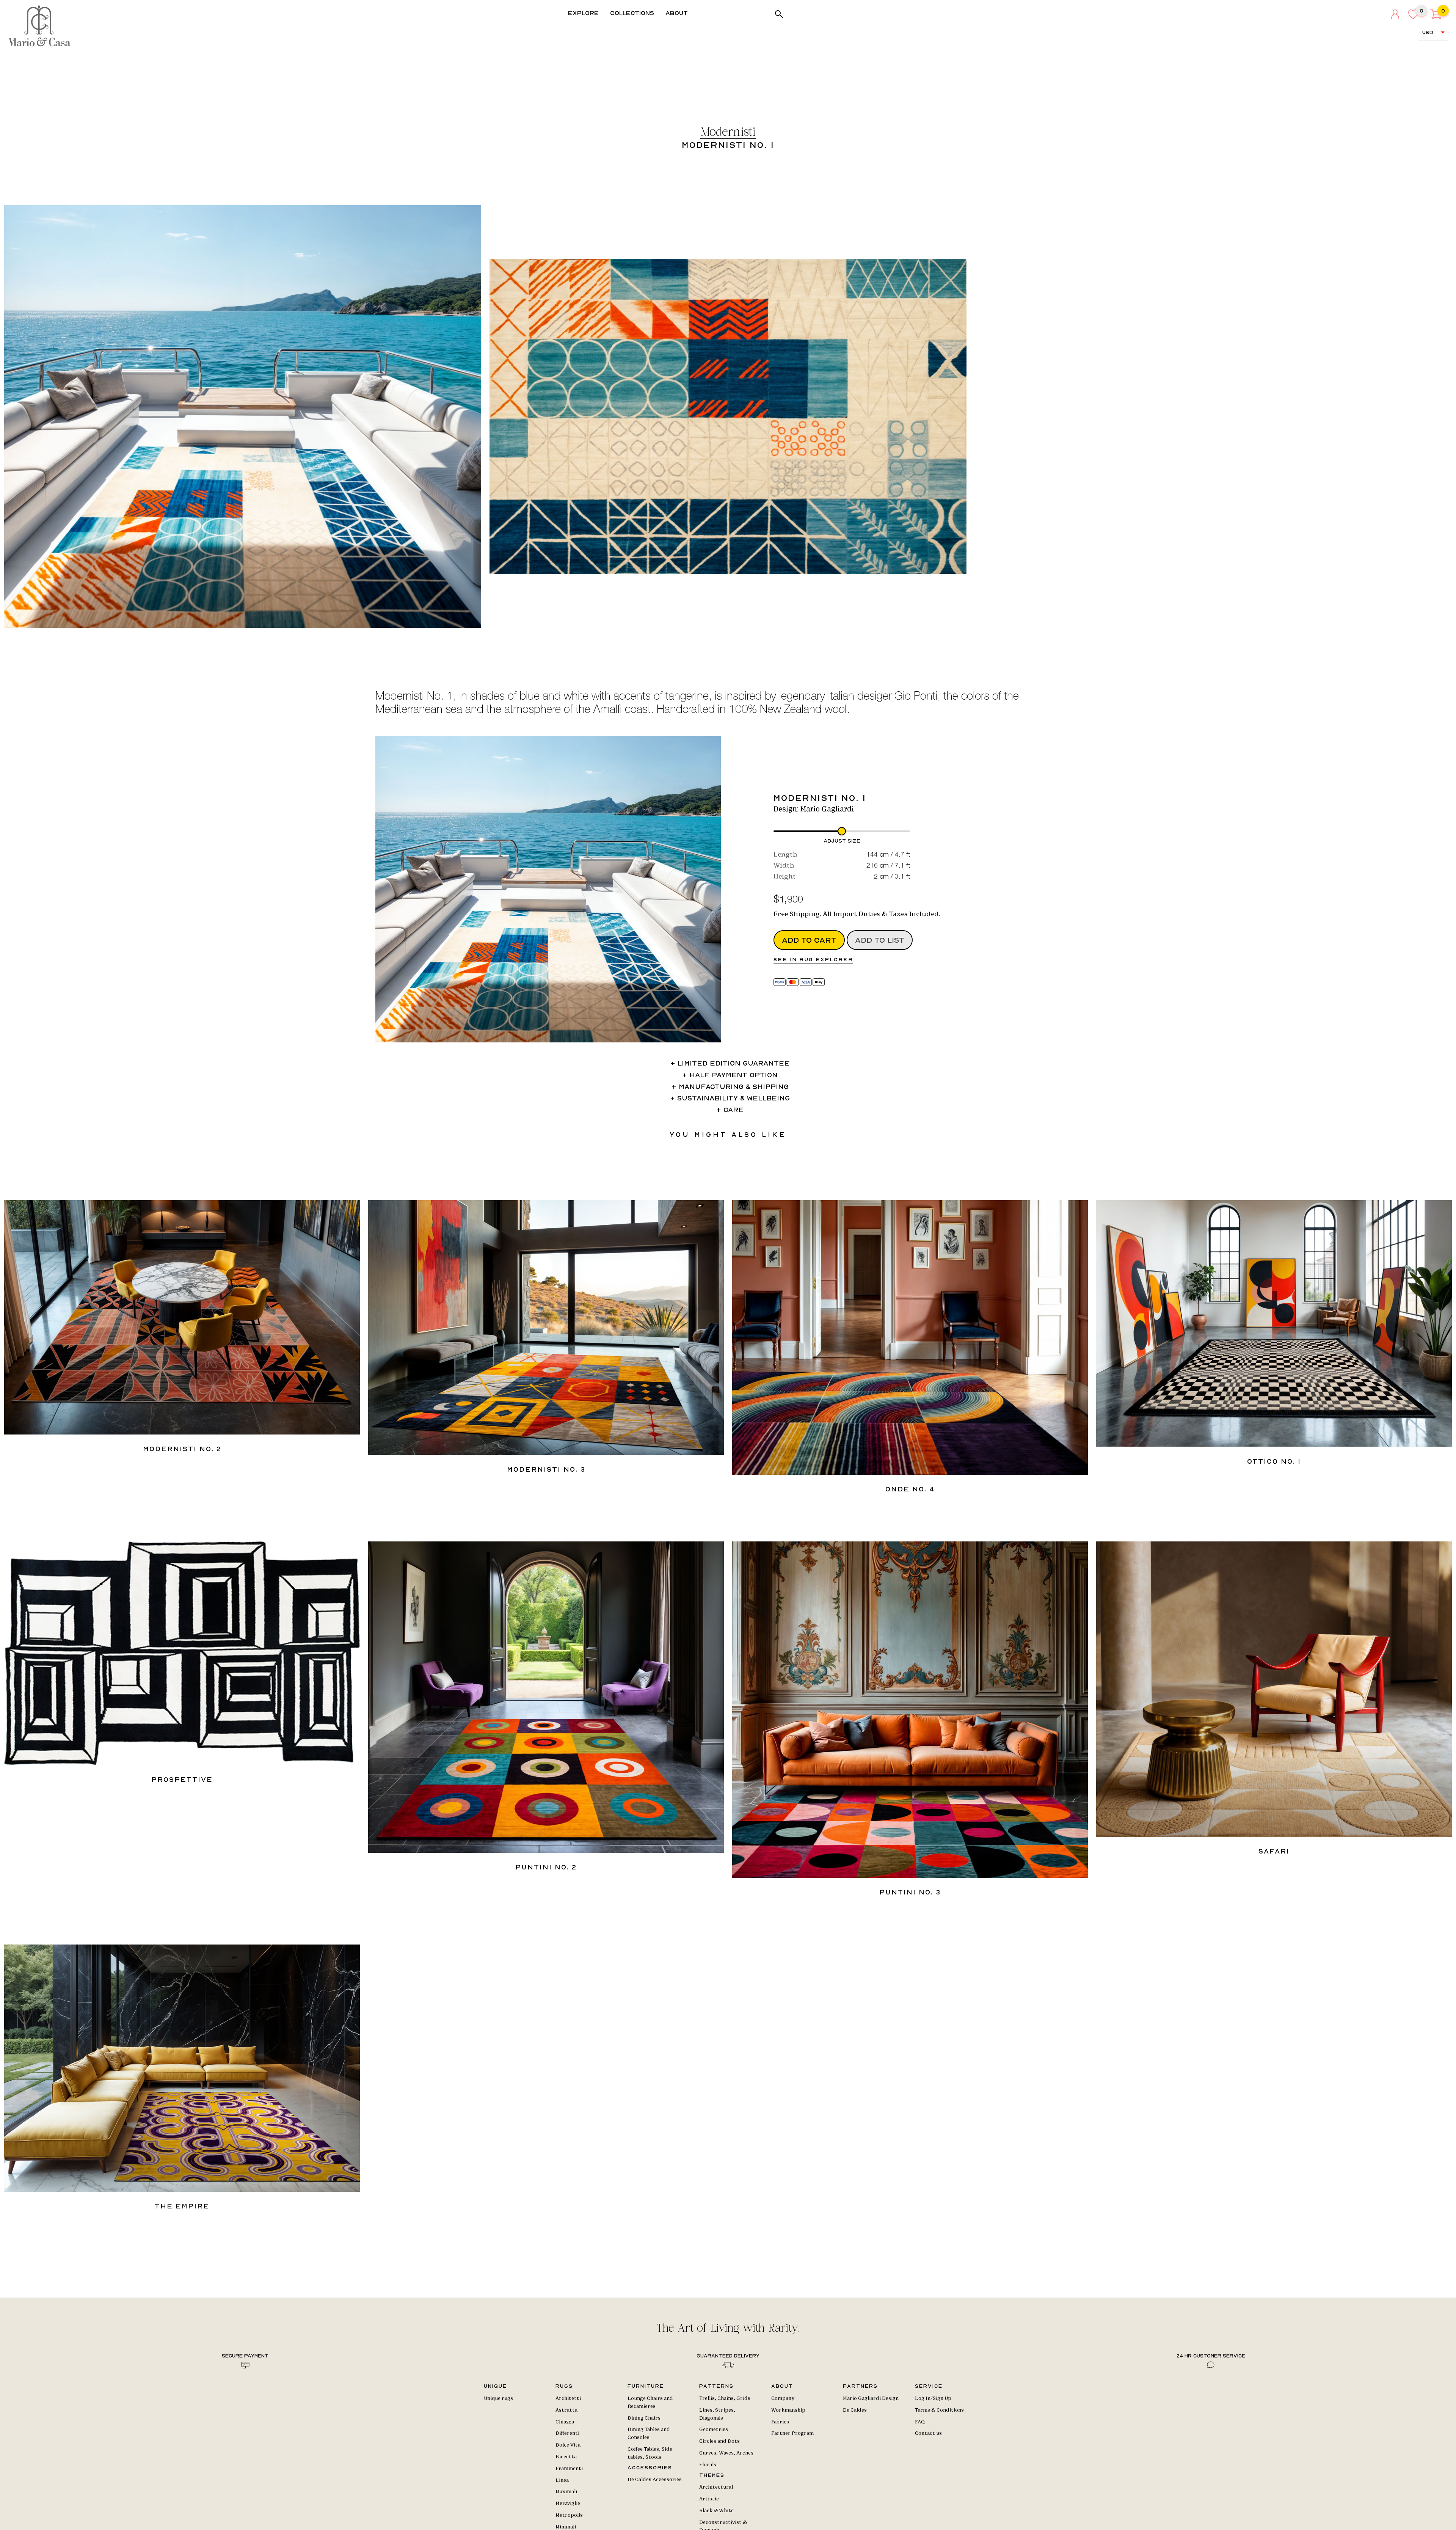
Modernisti (728, 133)
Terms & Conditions (939, 2410)
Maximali (566, 2492)
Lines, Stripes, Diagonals (717, 2414)
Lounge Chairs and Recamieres (650, 2402)
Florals (708, 2465)
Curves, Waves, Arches (726, 2453)
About (677, 13)
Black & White (716, 2511)
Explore (583, 13)
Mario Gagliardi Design (871, 2398)
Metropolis (569, 2515)
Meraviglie (568, 2503)
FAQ (920, 2422)
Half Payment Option (733, 1075)
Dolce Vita (568, 2445)
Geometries (714, 2430)
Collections (632, 13)
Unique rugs (498, 2398)
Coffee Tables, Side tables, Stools (650, 2453)
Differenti (567, 2433)
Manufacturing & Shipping (734, 1087)
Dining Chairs (644, 2418)
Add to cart (809, 940)
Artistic (709, 2499)
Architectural (716, 2487)
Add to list (880, 940)
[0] (1436, 17)
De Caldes (855, 2410)
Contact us (928, 2433)
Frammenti (569, 2469)
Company (783, 2398)
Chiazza (565, 2422)
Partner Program (792, 2433)
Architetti (568, 2398)
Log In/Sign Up (933, 2398)
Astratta (566, 2410)
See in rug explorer (813, 959)
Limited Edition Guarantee (733, 1063)
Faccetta (566, 2457)
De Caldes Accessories (655, 2480)
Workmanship (788, 2410)
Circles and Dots (719, 2441)
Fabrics (780, 2422)
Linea (562, 2480)
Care (733, 1110)
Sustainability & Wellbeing (733, 1098)
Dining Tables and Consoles (649, 2433)
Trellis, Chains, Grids (725, 2398)
